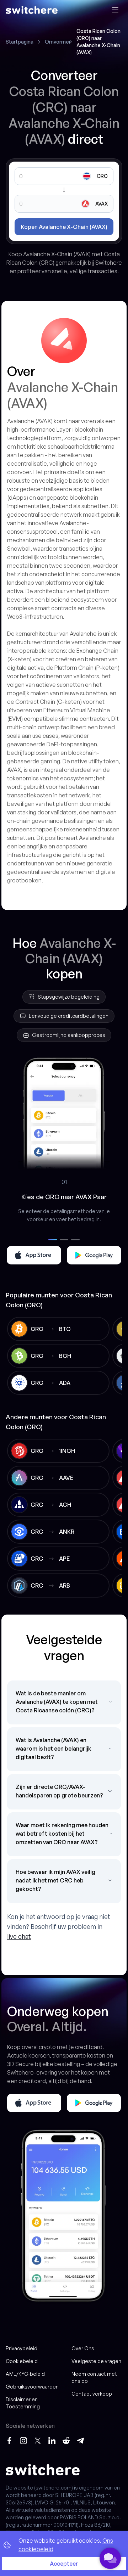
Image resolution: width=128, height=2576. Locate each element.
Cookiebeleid (22, 2361)
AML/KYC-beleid (25, 2374)
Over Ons (83, 2348)
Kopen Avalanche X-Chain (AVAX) (64, 227)
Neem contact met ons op (94, 2377)
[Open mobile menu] (115, 10)
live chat (19, 1936)
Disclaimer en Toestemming (23, 2403)
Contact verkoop (92, 2394)
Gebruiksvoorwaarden (32, 2387)
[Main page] (32, 10)
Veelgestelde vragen (96, 2361)
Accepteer (64, 2564)
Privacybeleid (22, 2348)
